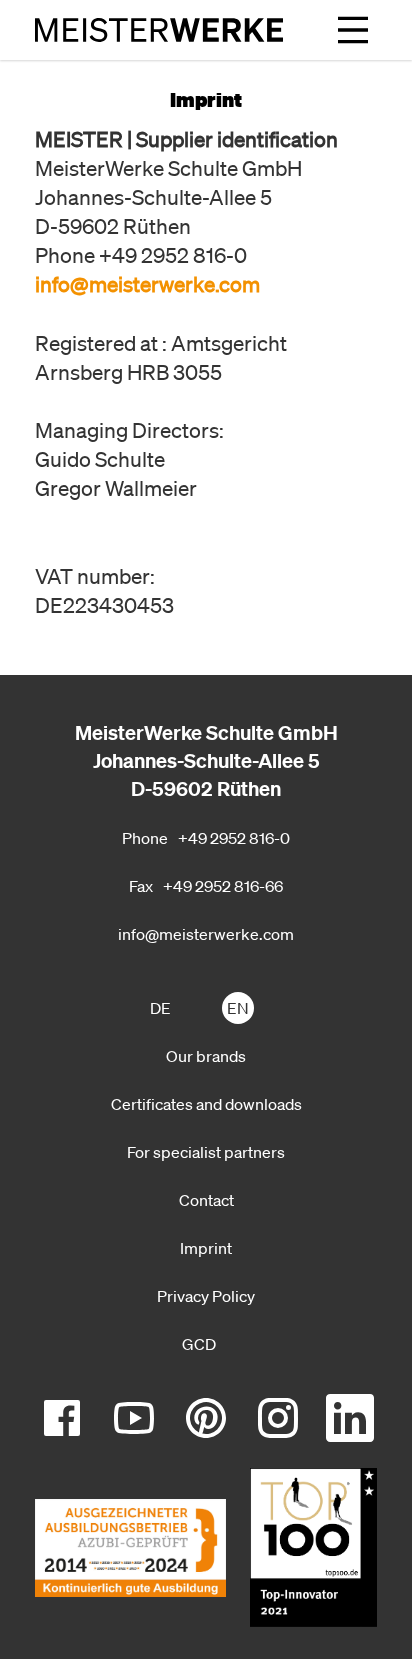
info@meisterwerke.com (206, 934)
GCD (199, 1344)
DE (160, 1008)
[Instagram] (278, 1418)
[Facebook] (62, 1418)
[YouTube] (134, 1418)
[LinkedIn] (350, 1418)
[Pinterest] (206, 1418)
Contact (206, 1200)
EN (238, 1008)
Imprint (206, 1248)
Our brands (206, 1056)
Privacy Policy (206, 1296)
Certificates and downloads (206, 1104)
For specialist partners (206, 1152)
